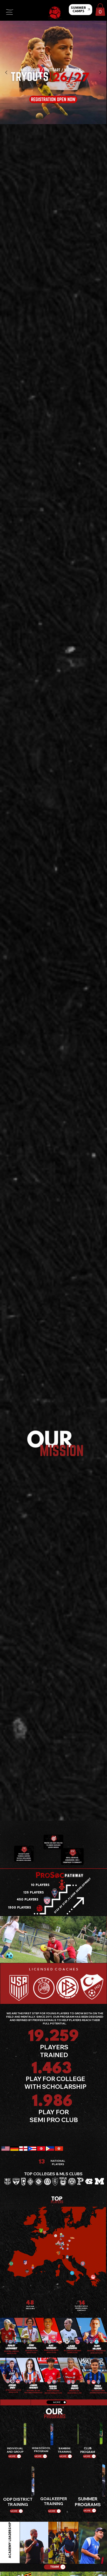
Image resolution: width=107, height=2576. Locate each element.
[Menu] (10, 12)
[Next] (100, 72)
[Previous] (6, 72)
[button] (100, 10)
